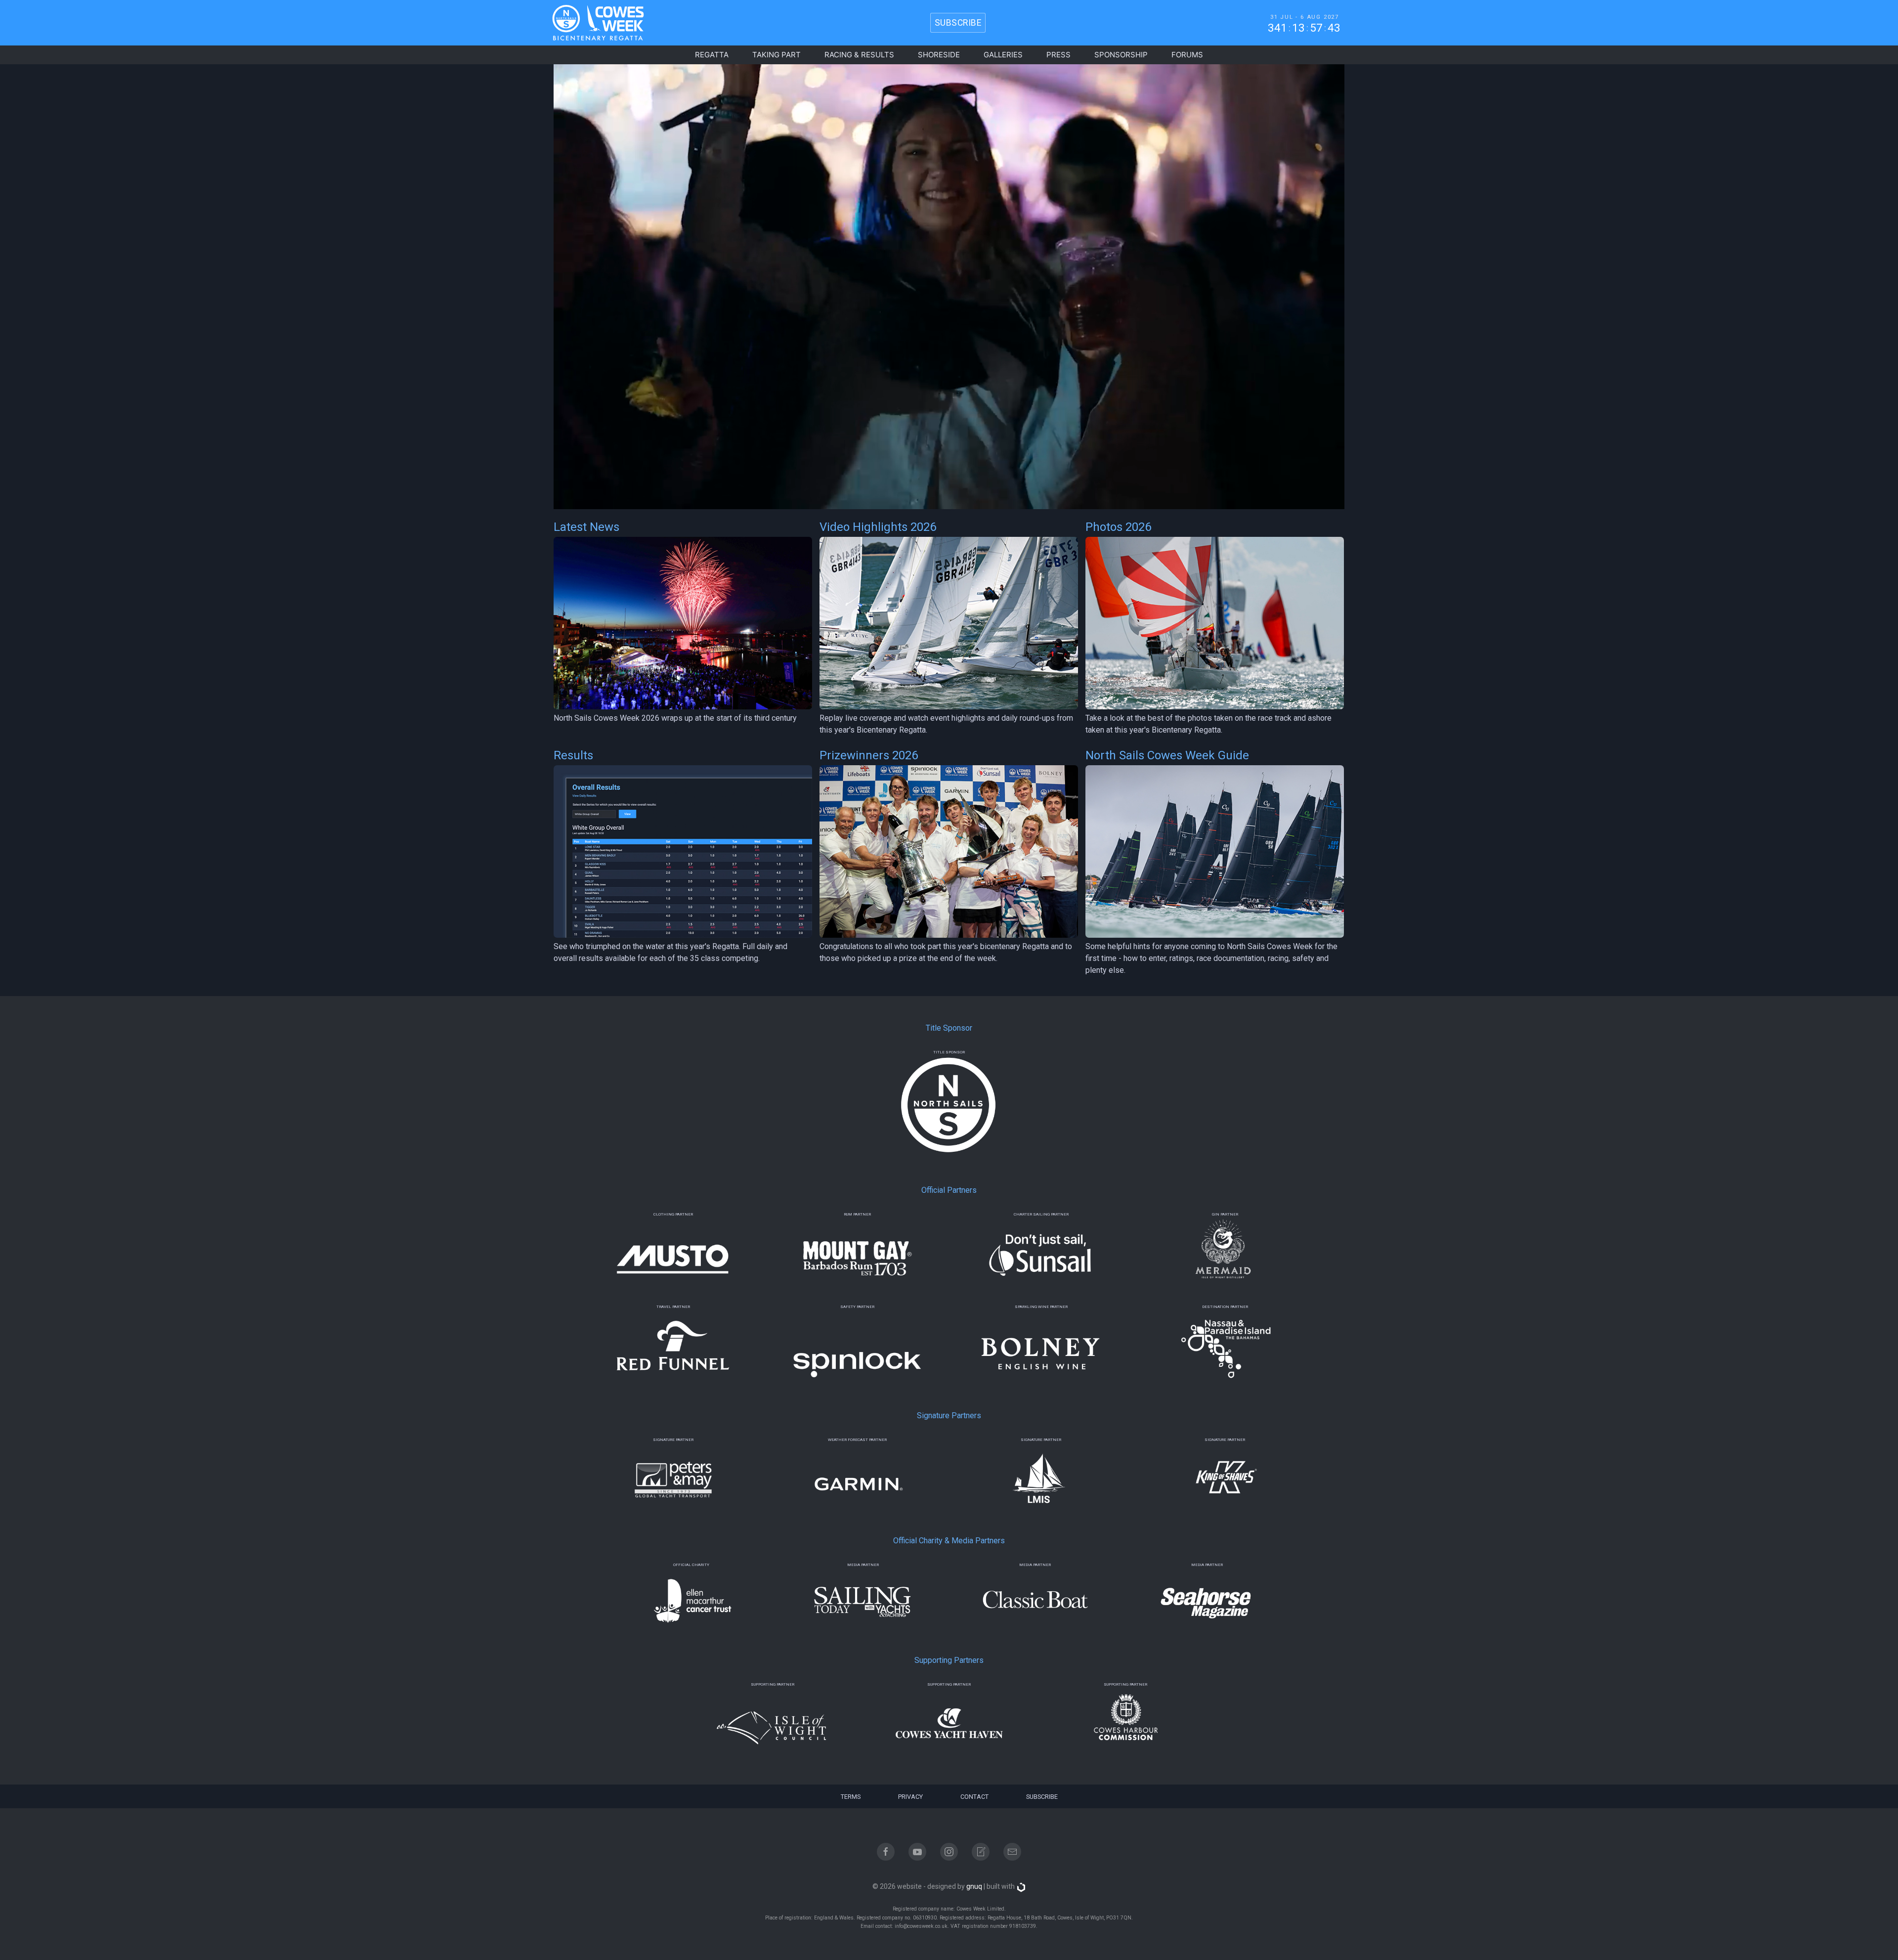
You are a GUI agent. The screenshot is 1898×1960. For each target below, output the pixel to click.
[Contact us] (1012, 1852)
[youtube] (917, 1852)
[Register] (981, 1852)
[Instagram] (949, 1852)
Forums (1187, 55)
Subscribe (1042, 1797)
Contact (974, 1797)
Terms (851, 1797)
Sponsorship (1121, 55)
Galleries (1003, 55)
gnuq (974, 1886)
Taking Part (776, 55)
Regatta (712, 55)
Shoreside (939, 55)
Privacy (910, 1797)
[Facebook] (886, 1852)
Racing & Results (859, 55)
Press (1058, 55)
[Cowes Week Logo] (590, 23)
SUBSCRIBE (958, 23)
